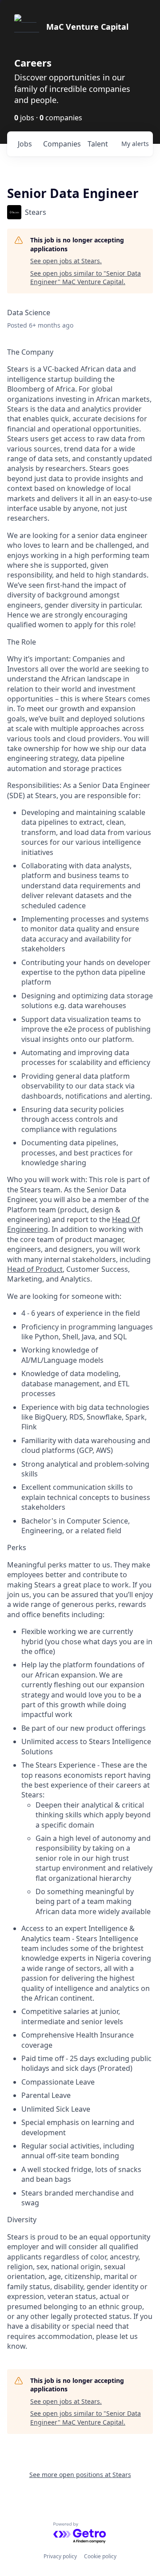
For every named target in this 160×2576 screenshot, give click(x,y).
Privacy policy (60, 2556)
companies (62, 144)
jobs (25, 144)
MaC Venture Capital (87, 27)
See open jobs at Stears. (66, 261)
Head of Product (35, 1269)
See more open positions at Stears (80, 2475)
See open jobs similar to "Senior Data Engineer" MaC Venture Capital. (86, 278)
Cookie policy (100, 2556)
